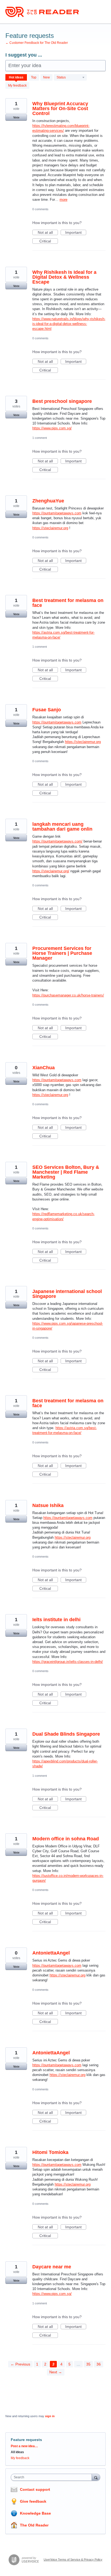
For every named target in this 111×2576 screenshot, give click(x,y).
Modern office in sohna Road (66, 1839)
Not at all (48, 233)
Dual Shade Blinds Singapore (66, 1734)
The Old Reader (34, 2525)
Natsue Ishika (48, 1505)
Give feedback (33, 2501)
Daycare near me (52, 2267)
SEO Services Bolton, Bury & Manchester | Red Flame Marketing (66, 1172)
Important (76, 233)
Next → (56, 2372)
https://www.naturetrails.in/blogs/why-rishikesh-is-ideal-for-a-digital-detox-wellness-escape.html (69, 324)
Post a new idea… (24, 2446)
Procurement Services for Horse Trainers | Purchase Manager (62, 953)
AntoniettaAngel (51, 1953)
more (63, 200)
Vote (16, 117)
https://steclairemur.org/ (51, 871)
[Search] (96, 2477)
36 (99, 2364)
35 (88, 2364)
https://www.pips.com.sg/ (52, 428)
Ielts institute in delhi (56, 1620)
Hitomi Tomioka (50, 2152)
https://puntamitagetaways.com (57, 513)
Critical (49, 241)
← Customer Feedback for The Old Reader (37, 43)
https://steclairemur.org (50, 528)
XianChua (44, 1068)
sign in (50, 2416)
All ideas (17, 2452)
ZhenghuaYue (48, 501)
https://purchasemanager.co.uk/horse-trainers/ (68, 995)
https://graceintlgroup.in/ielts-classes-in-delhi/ (68, 1662)
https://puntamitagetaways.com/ (57, 841)
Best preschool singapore (62, 401)
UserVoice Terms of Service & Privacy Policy (73, 2559)
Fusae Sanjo (47, 710)
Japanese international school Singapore (67, 1294)
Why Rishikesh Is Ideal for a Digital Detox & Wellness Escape (64, 277)
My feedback (17, 85)
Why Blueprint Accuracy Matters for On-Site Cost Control (60, 108)
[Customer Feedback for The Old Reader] (42, 12)
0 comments (40, 209)
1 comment (40, 438)
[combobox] (53, 2477)
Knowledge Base (35, 2513)
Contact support (35, 2489)
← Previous (20, 2364)
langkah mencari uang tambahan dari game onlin (62, 827)
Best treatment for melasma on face (68, 603)
